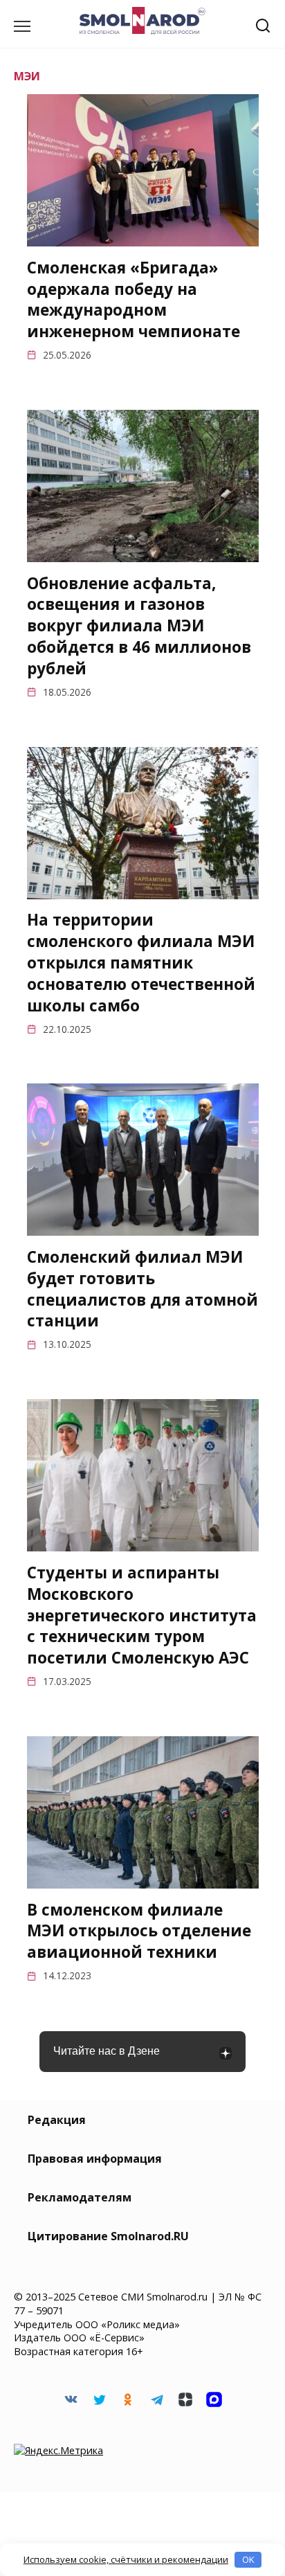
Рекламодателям (80, 2197)
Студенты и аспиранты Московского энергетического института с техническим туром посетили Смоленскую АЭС (142, 1615)
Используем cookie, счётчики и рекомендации (126, 2559)
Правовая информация (95, 2159)
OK (248, 2559)
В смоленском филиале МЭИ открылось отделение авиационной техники (139, 1931)
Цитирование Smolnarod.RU (108, 2236)
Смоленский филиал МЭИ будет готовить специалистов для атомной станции (142, 1289)
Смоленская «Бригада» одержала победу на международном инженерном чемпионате (134, 299)
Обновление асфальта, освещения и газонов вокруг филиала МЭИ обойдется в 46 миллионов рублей (139, 626)
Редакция (57, 2120)
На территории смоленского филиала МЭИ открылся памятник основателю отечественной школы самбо (141, 963)
